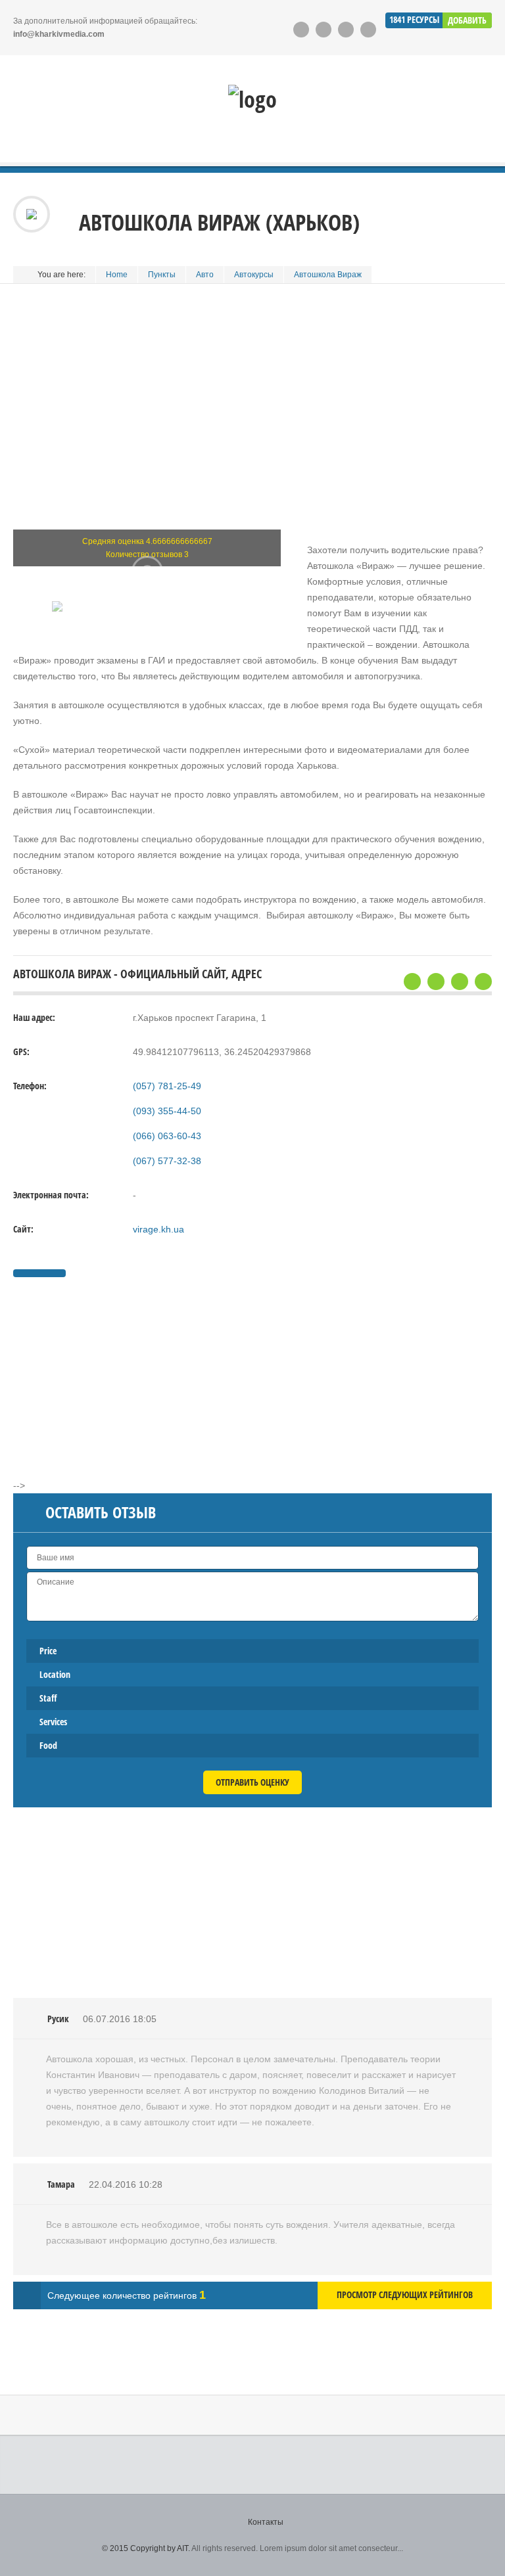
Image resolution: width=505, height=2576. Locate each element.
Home (117, 275)
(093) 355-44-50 (167, 1111)
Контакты (266, 2522)
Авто (205, 275)
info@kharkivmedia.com (59, 34)
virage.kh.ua (158, 1229)
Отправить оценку (252, 1782)
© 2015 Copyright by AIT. (146, 2548)
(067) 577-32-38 (167, 1161)
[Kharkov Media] (252, 99)
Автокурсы (254, 275)
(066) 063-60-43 (167, 1136)
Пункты (162, 275)
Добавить (467, 20)
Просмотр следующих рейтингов (405, 2294)
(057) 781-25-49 (167, 1086)
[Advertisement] (252, 422)
